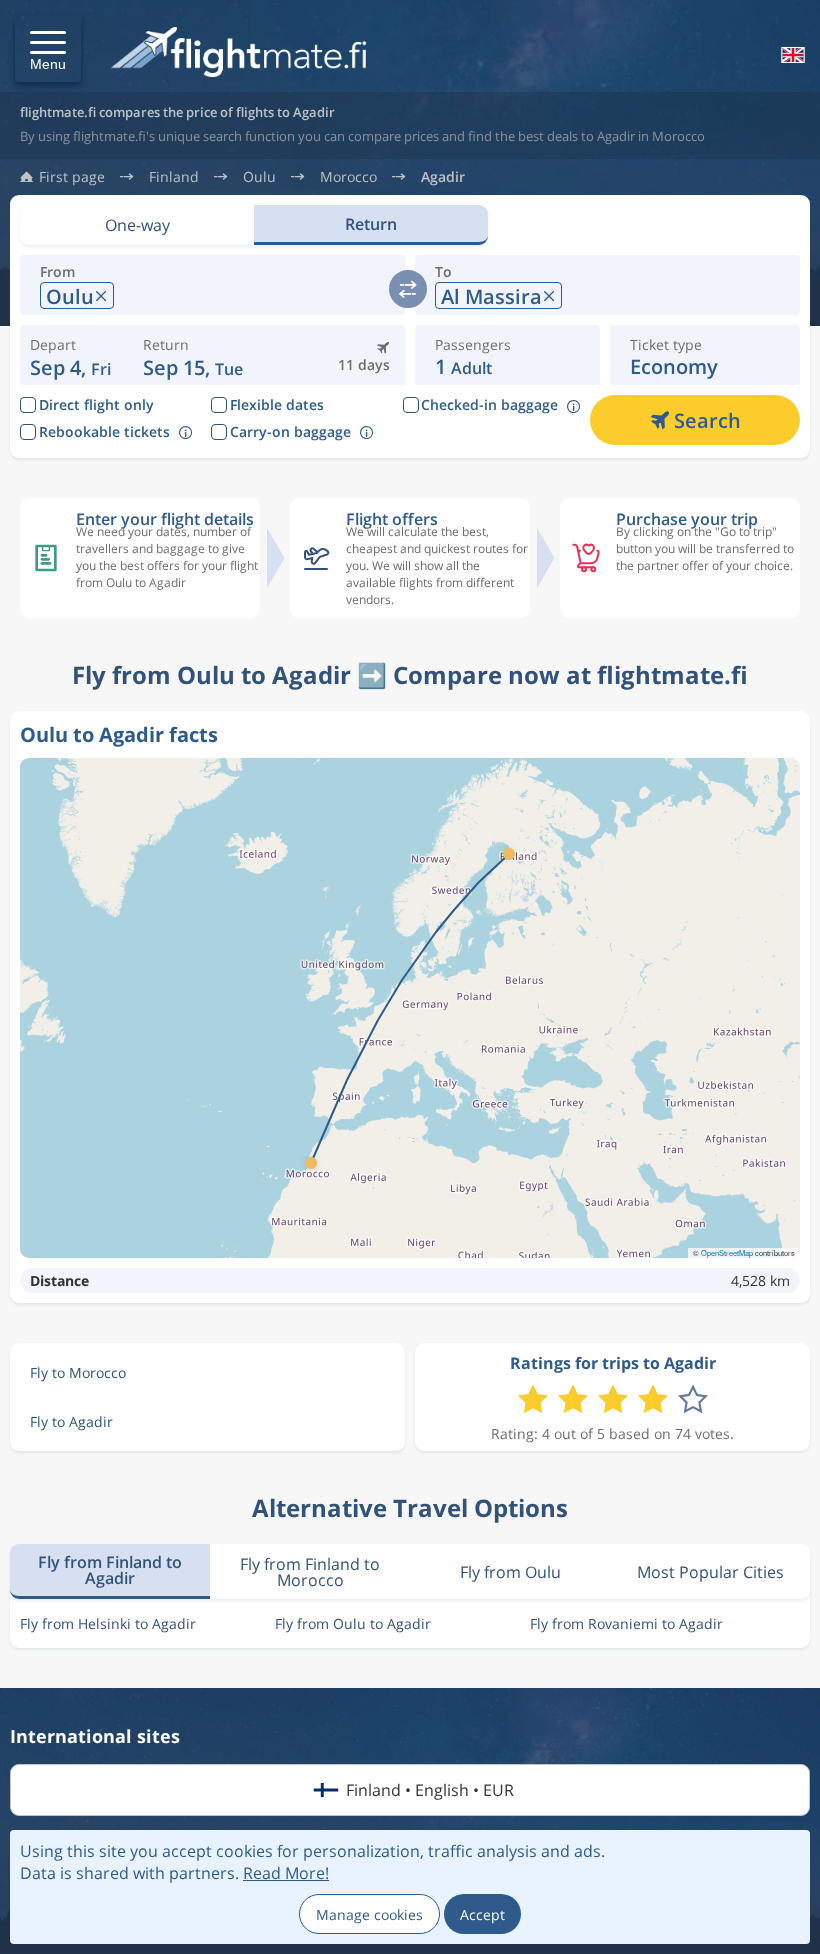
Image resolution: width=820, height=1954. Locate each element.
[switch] (408, 289)
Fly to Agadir (71, 1421)
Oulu (259, 177)
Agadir (443, 177)
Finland (174, 177)
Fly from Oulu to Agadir (353, 1623)
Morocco (348, 177)
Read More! (286, 1873)
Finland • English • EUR (430, 1790)
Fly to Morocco (78, 1372)
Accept (482, 1914)
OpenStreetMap (727, 1252)
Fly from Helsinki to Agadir (108, 1623)
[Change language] (791, 55)
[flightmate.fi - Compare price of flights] (243, 53)
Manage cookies (369, 1914)
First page (72, 177)
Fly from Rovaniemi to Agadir (626, 1623)
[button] (48, 49)
